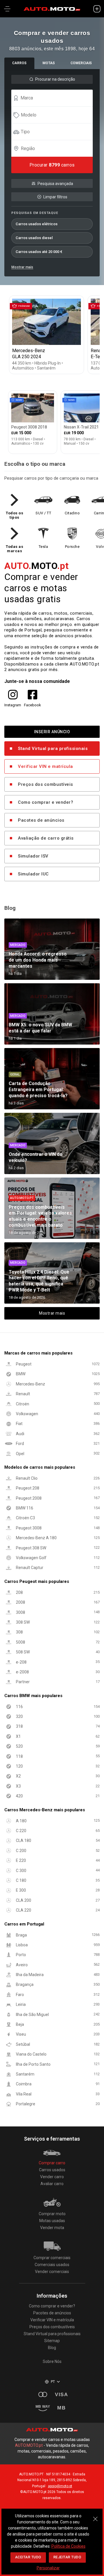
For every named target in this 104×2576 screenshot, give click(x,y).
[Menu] (7, 9)
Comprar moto (52, 2214)
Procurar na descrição (55, 79)
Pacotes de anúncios (41, 820)
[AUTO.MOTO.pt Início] (52, 9)
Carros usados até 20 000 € (39, 252)
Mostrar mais (22, 267)
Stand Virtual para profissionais (53, 749)
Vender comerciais (52, 2272)
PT (53, 2382)
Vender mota (52, 2228)
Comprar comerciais (52, 2258)
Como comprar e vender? (45, 802)
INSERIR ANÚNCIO (52, 732)
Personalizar (48, 2568)
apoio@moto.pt (60, 2486)
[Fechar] (95, 2516)
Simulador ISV (33, 856)
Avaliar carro (52, 2184)
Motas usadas (52, 2221)
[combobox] (55, 98)
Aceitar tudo (28, 2557)
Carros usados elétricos (37, 224)
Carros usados (52, 2170)
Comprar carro (52, 2163)
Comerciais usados (52, 2265)
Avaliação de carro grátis (46, 838)
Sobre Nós (52, 2361)
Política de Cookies (68, 2546)
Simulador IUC (33, 874)
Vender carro (52, 2177)
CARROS (19, 63)
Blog (52, 2348)
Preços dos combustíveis (45, 784)
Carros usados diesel (34, 238)
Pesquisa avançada (55, 184)
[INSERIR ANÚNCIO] (97, 9)
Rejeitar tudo (67, 2557)
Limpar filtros (55, 197)
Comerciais (81, 63)
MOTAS (49, 63)
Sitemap (52, 2341)
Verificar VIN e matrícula (45, 766)
